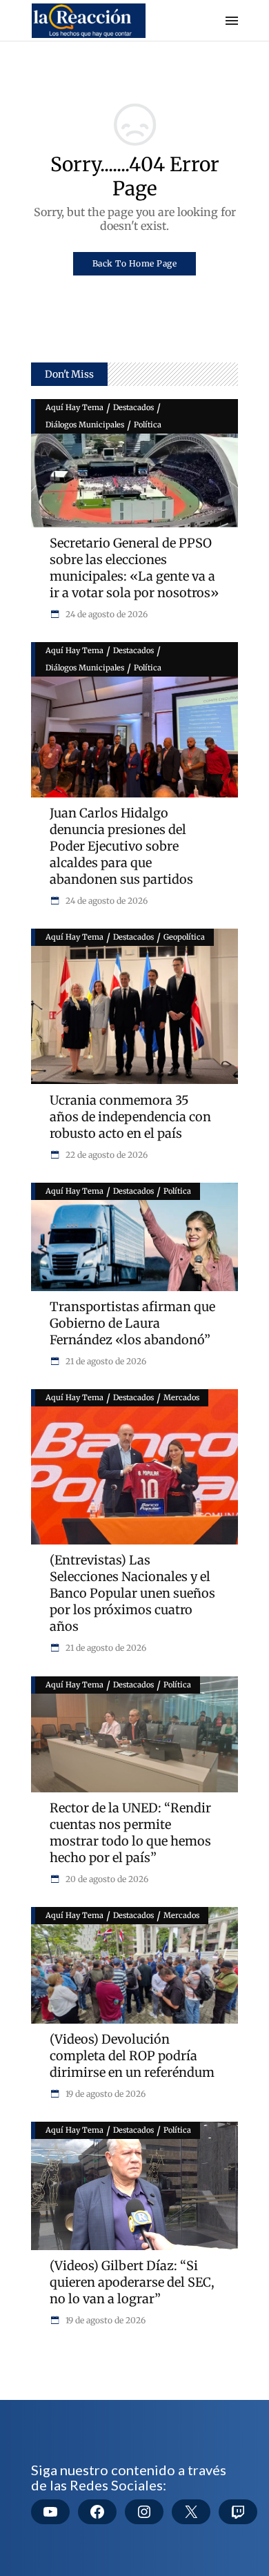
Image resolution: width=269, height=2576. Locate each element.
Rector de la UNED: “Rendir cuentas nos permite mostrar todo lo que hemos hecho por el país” (130, 1833)
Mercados (181, 1397)
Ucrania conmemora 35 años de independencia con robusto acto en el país (130, 1117)
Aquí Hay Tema (74, 407)
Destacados (133, 407)
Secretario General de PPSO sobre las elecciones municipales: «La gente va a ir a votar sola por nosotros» (134, 568)
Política (148, 425)
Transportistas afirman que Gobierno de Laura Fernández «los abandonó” (132, 1323)
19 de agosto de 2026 (104, 2094)
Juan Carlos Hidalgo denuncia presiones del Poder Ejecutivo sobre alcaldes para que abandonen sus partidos (121, 846)
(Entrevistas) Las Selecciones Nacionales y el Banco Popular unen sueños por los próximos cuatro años (132, 1593)
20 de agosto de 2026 (106, 1879)
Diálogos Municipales (85, 425)
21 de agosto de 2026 (105, 1361)
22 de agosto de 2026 (106, 1155)
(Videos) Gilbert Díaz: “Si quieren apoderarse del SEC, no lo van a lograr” (132, 2282)
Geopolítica (184, 937)
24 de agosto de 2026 (106, 614)
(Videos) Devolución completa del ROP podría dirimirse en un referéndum (132, 2056)
